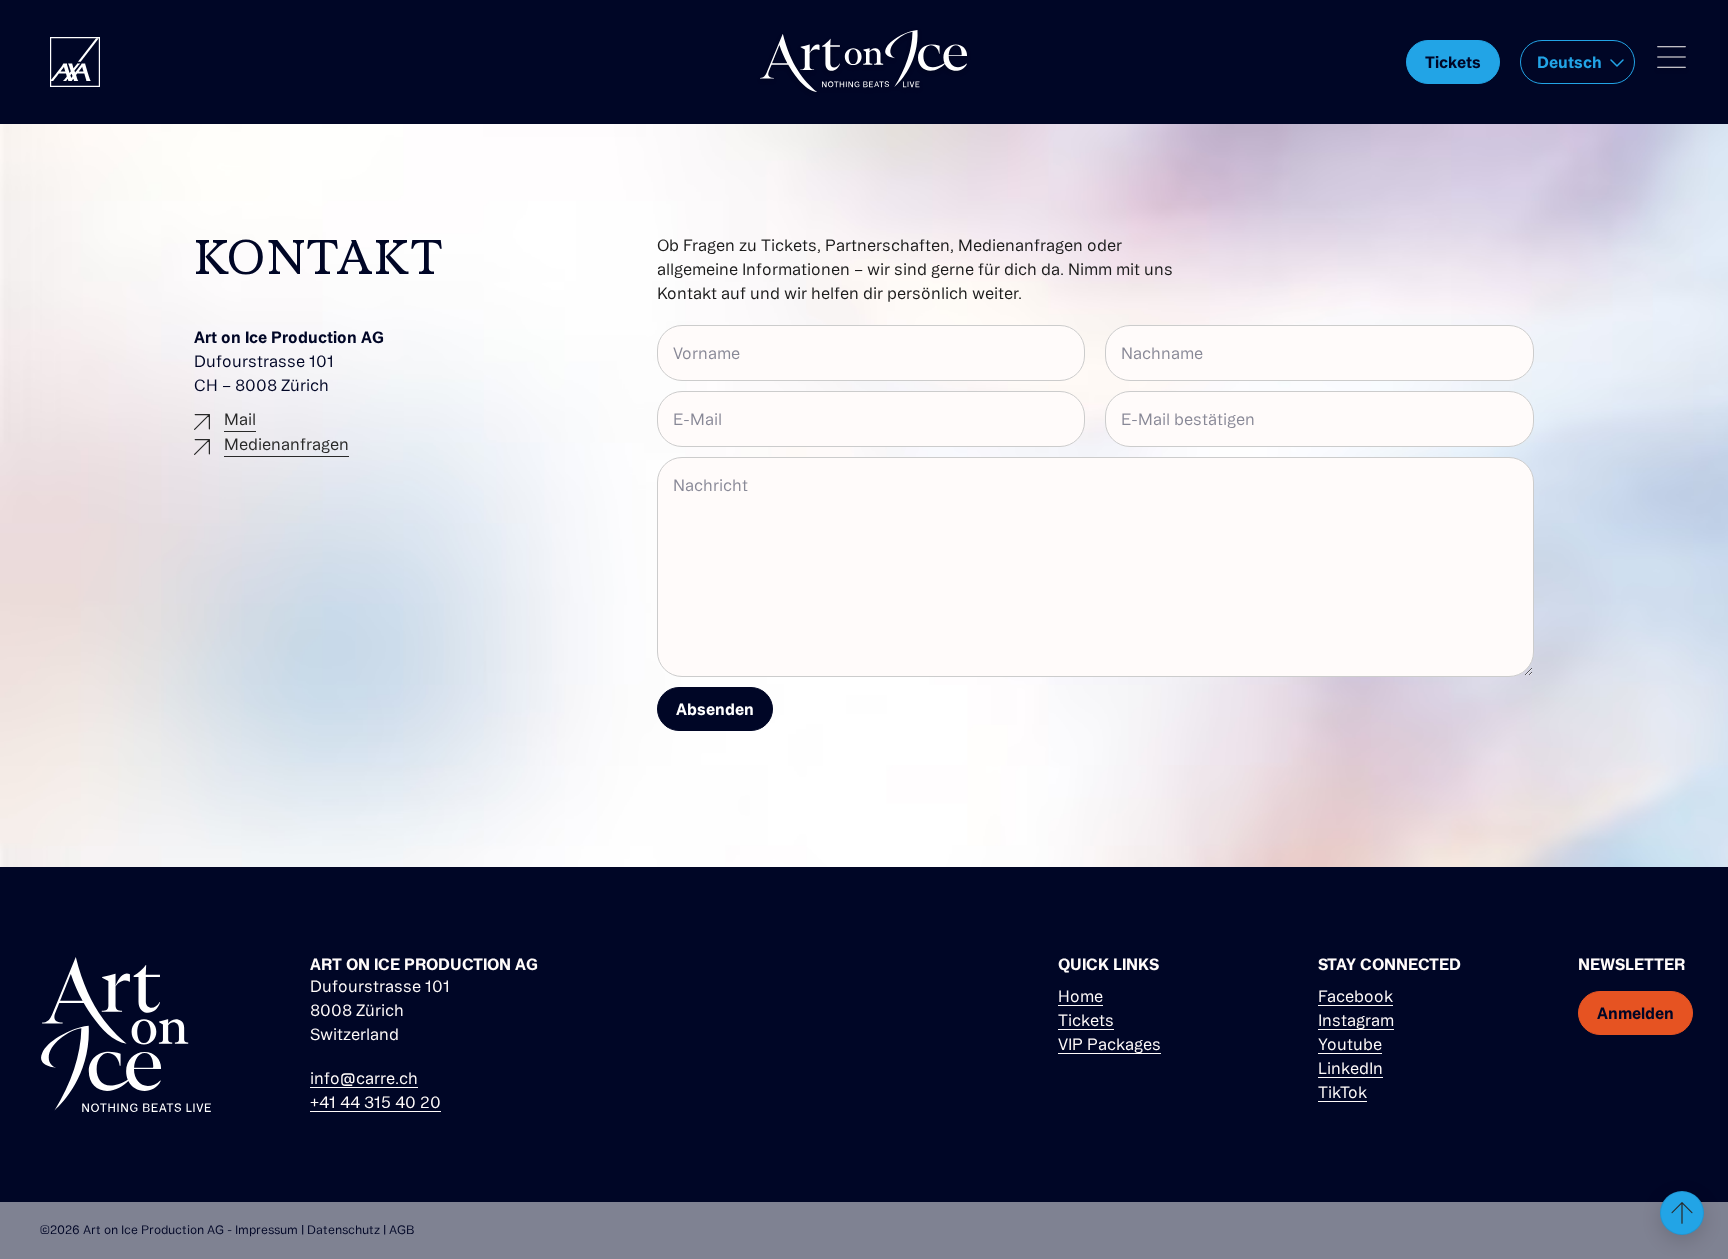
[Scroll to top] (1682, 1213)
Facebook (1355, 996)
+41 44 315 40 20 (375, 1102)
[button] (1577, 62)
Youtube (1350, 1044)
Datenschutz (343, 1229)
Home (1080, 996)
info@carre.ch (364, 1078)
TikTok (1342, 1092)
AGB (401, 1229)
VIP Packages (1109, 1044)
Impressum (266, 1229)
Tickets (1086, 1020)
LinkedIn (1350, 1068)
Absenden (715, 709)
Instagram (1356, 1020)
